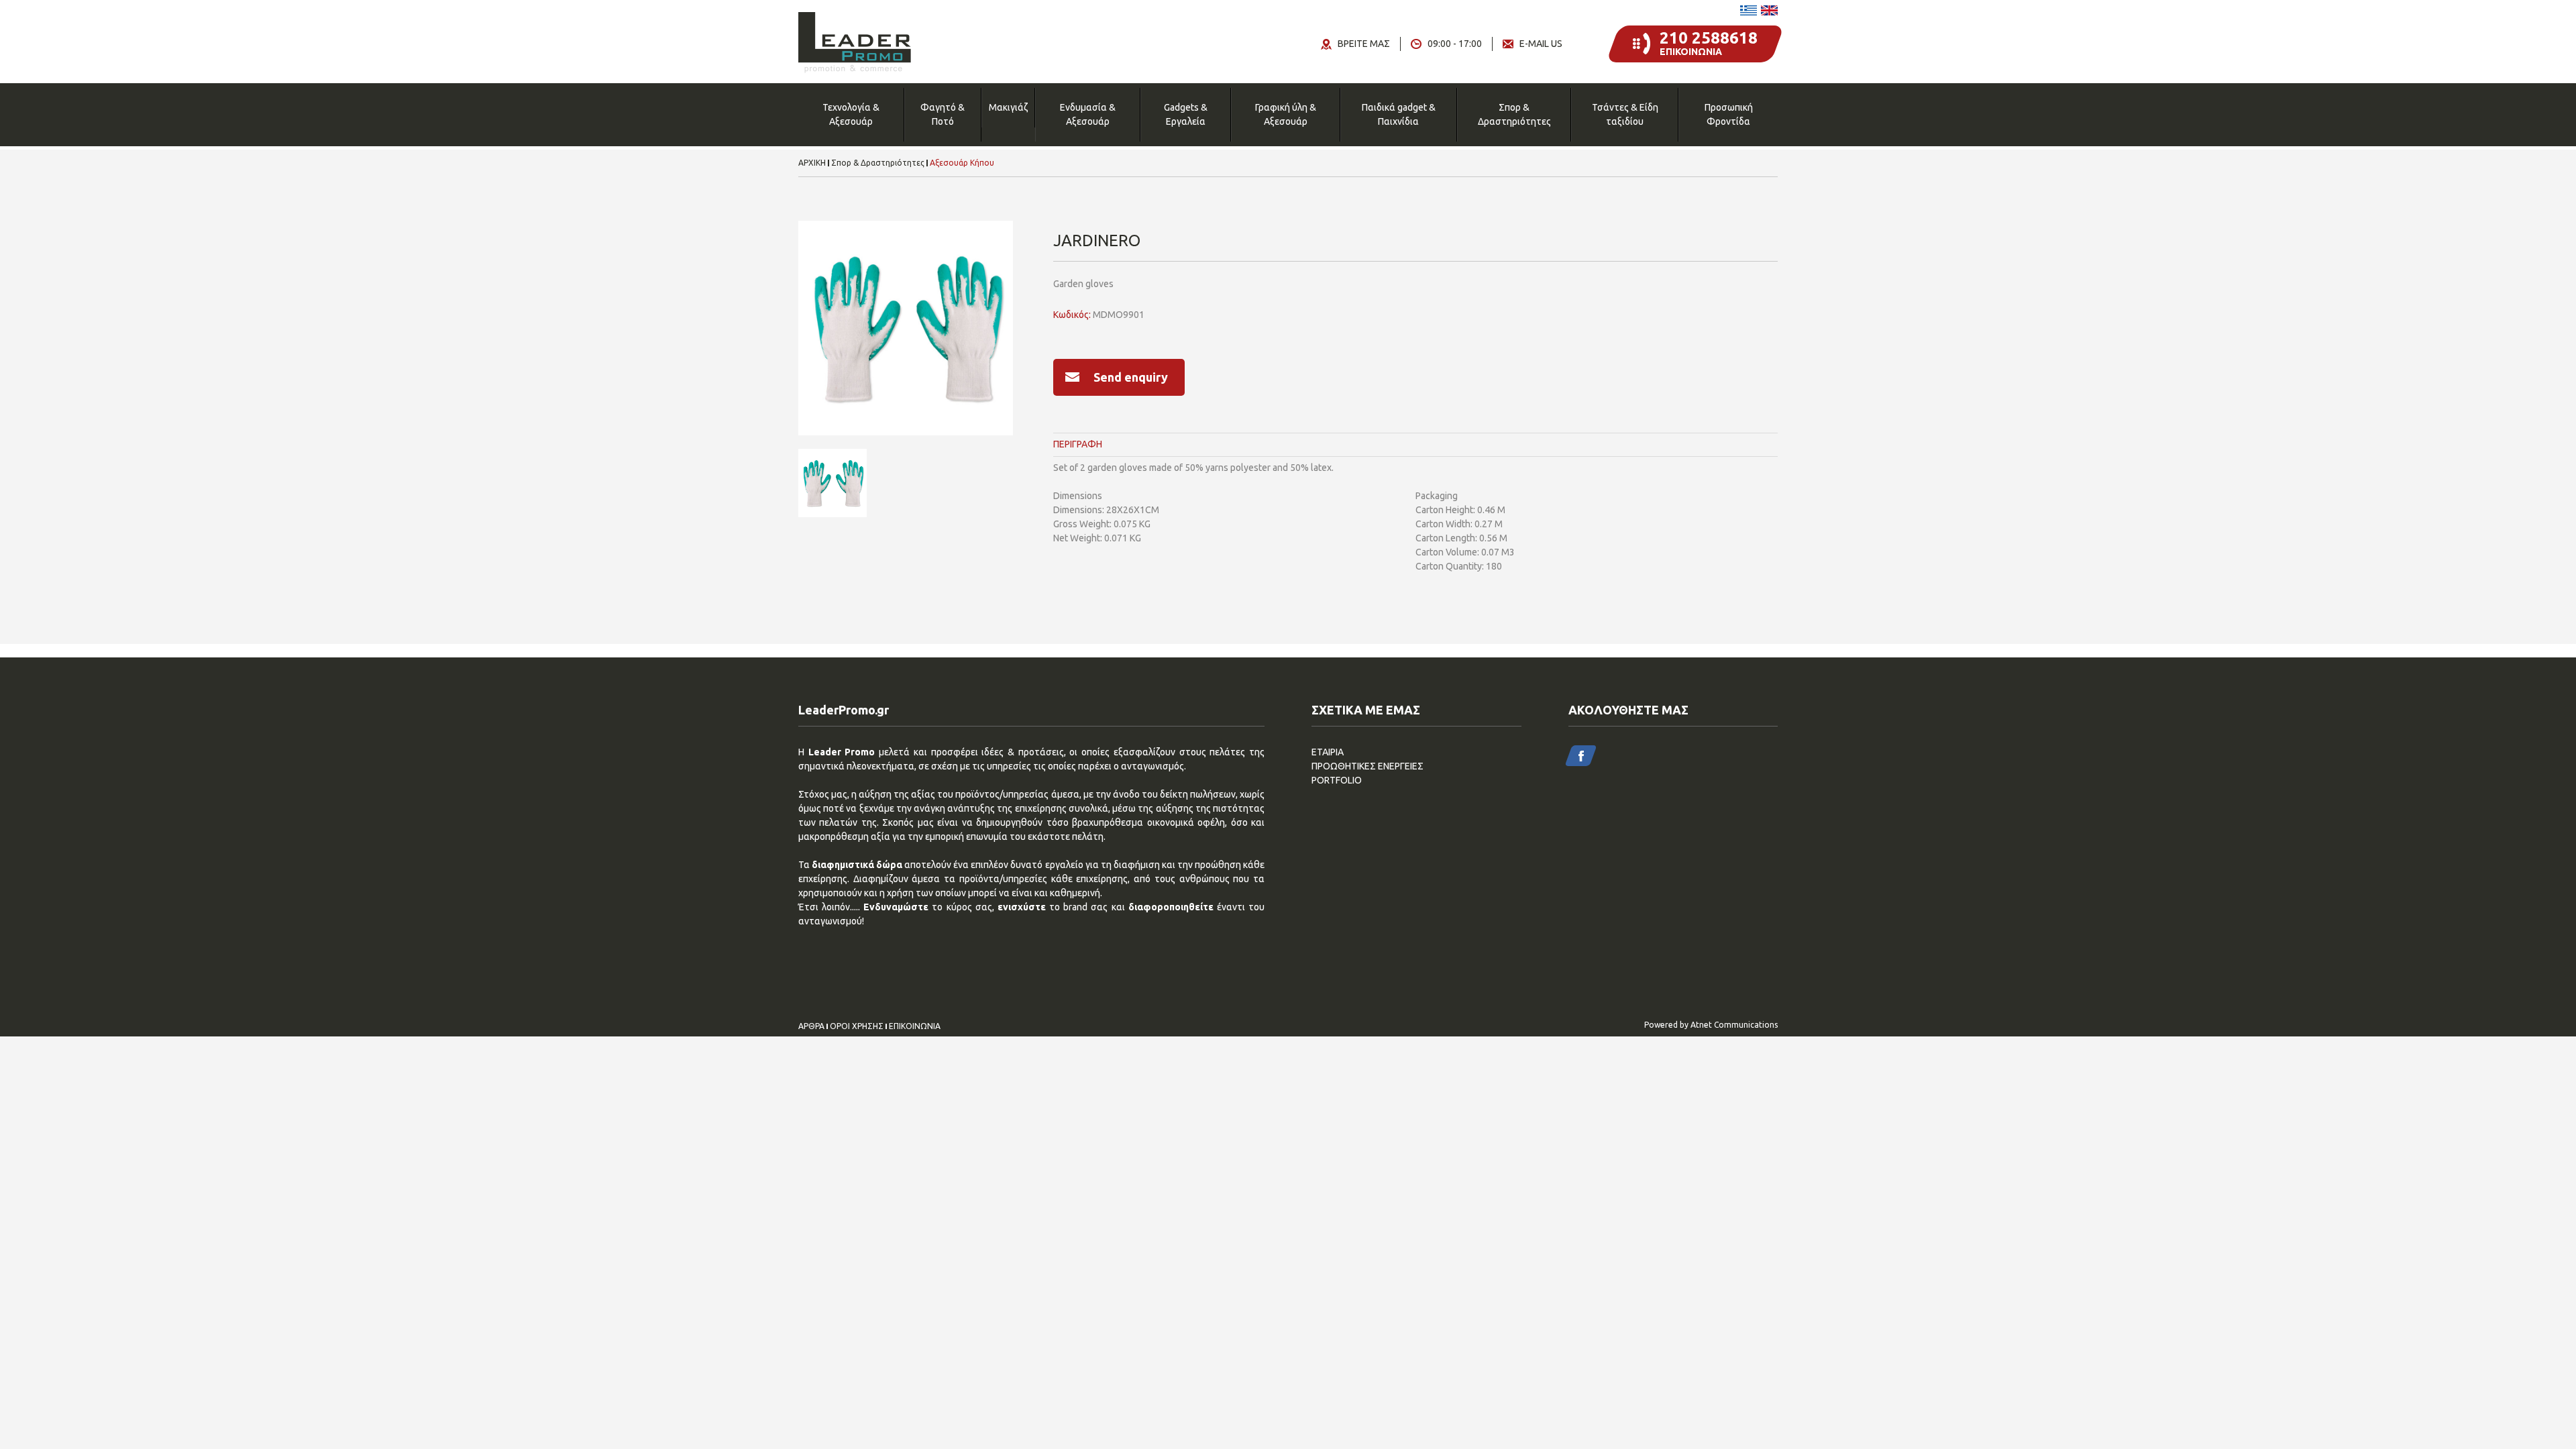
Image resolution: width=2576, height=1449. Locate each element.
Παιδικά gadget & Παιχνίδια (1399, 114)
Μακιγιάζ (1008, 107)
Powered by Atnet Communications (1711, 1025)
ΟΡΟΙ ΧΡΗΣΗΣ (857, 1026)
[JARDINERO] (906, 328)
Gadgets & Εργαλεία (1186, 114)
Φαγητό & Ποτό (943, 114)
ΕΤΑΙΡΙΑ (1328, 752)
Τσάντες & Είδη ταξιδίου (1625, 114)
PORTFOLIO (1337, 780)
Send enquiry (1131, 377)
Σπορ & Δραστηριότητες (1514, 114)
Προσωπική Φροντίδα (1729, 114)
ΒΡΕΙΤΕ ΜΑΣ (1364, 44)
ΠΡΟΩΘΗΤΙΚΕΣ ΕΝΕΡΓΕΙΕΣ (1367, 766)
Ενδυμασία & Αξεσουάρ (1088, 114)
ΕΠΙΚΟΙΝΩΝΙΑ (915, 1026)
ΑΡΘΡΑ (811, 1026)
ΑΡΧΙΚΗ (812, 163)
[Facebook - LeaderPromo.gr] (1581, 756)
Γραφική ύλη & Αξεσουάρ (1286, 114)
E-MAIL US (1541, 44)
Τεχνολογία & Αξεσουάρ (851, 114)
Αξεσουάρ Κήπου (962, 163)
